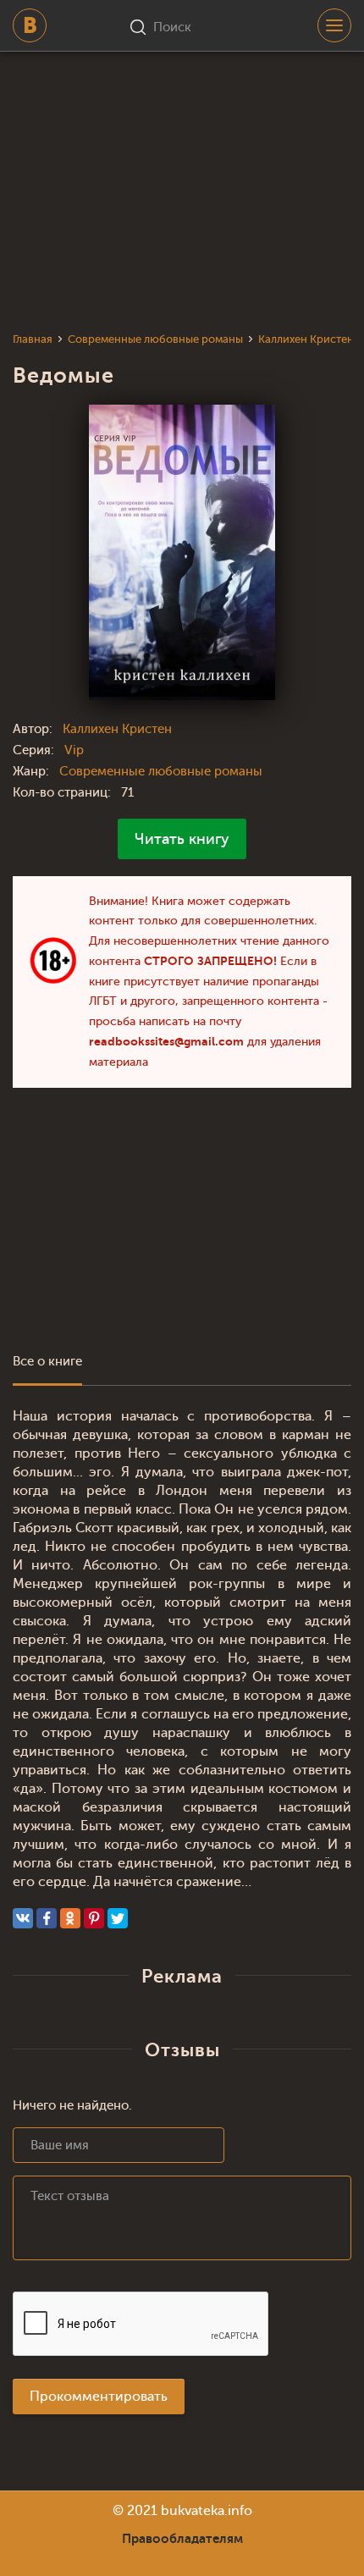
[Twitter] (118, 1918)
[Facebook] (47, 1918)
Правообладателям (182, 2539)
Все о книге (47, 1362)
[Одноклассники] (70, 1918)
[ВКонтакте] (23, 1918)
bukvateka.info (207, 2511)
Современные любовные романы (161, 772)
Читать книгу (182, 839)
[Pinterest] (94, 1918)
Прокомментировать (99, 2397)
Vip (74, 750)
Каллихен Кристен (117, 729)
